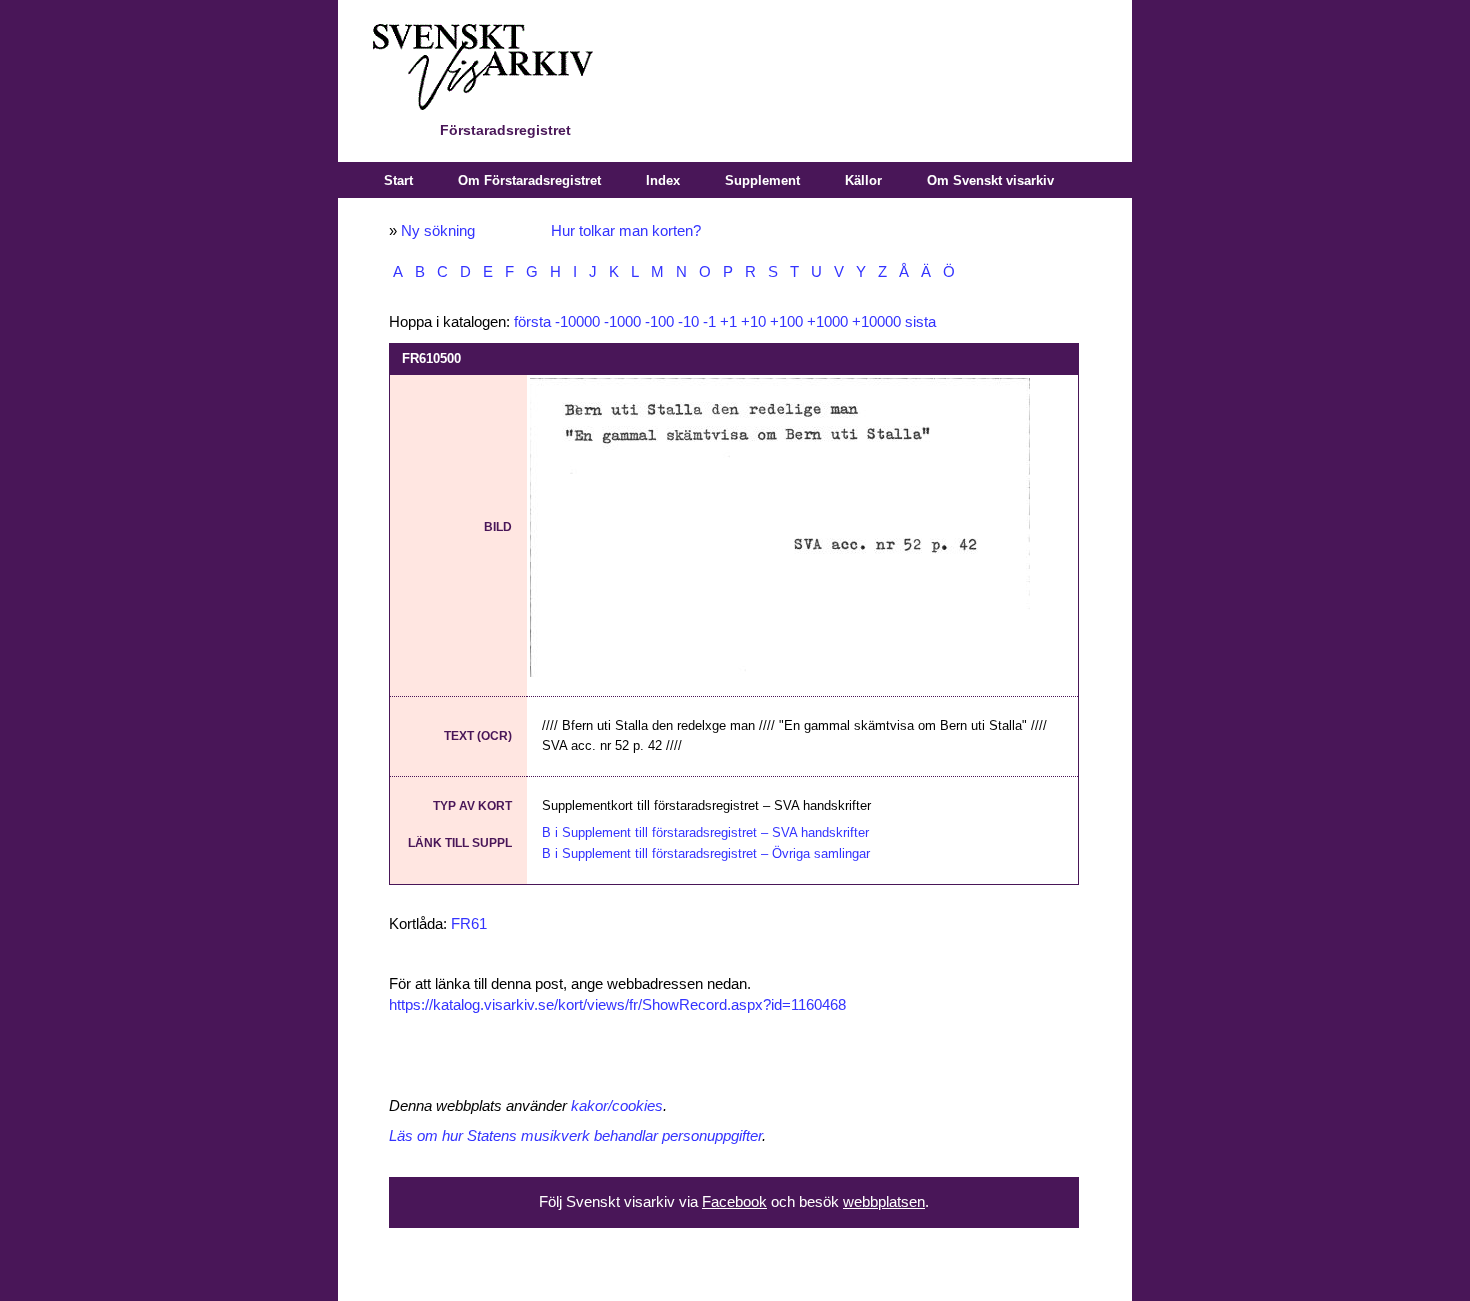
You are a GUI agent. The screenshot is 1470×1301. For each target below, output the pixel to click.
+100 (786, 322)
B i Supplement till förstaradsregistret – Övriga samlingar (706, 853)
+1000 (827, 322)
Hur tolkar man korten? (626, 231)
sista (920, 322)
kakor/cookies (617, 1106)
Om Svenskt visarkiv (990, 180)
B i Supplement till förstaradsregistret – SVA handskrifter (705, 832)
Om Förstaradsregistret (529, 180)
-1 (709, 322)
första (532, 322)
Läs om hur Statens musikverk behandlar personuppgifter (575, 1136)
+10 (753, 322)
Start (398, 180)
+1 (728, 322)
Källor (863, 180)
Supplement (762, 180)
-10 (688, 322)
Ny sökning (438, 231)
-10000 (577, 322)
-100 (659, 322)
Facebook (734, 1202)
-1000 (622, 322)
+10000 (876, 322)
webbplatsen (884, 1202)
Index (663, 180)
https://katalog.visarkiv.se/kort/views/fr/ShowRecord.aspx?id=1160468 (617, 1005)
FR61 (469, 924)
